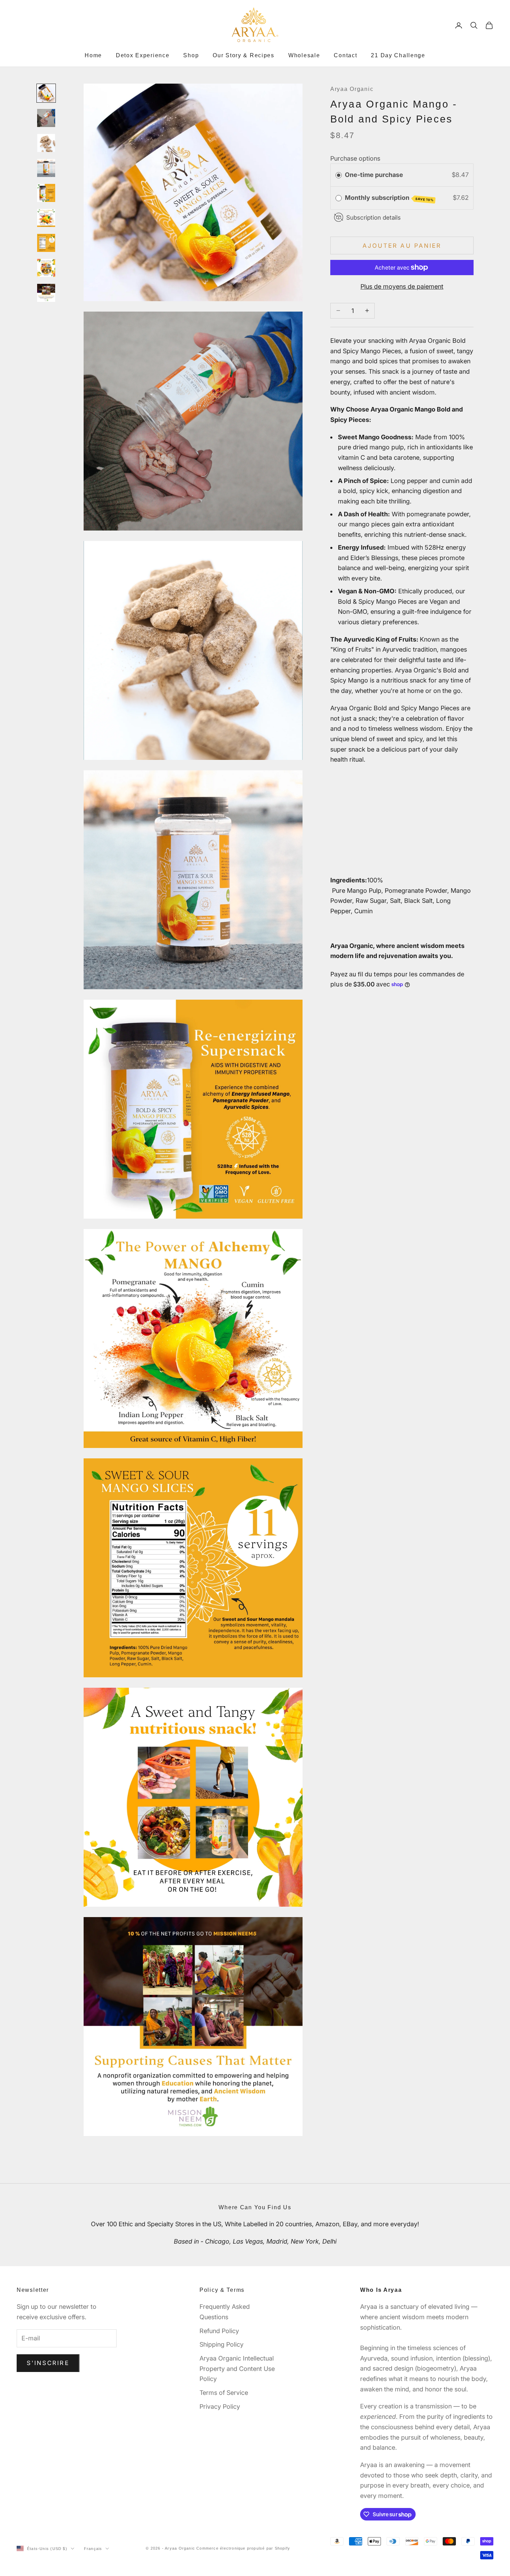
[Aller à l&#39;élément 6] (46, 218)
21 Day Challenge (398, 55)
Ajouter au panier (402, 245)
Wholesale (304, 55)
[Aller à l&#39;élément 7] (46, 243)
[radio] (339, 175)
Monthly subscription (389, 198)
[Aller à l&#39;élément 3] (46, 143)
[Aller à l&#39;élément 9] (46, 293)
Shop (191, 55)
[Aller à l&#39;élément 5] (46, 193)
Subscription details (373, 217)
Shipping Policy (222, 2344)
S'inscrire (48, 2363)
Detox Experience (143, 55)
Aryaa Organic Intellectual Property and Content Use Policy (237, 2369)
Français (93, 2549)
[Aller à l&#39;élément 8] (46, 268)
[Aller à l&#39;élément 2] (46, 118)
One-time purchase (374, 175)
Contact (345, 55)
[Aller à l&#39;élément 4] (46, 168)
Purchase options (355, 158)
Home (93, 55)
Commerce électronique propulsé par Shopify (243, 2548)
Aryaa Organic (352, 89)
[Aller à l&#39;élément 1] (46, 93)
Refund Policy (219, 2331)
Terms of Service (224, 2393)
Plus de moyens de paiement (402, 286)
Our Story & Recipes (244, 55)
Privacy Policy (220, 2406)
